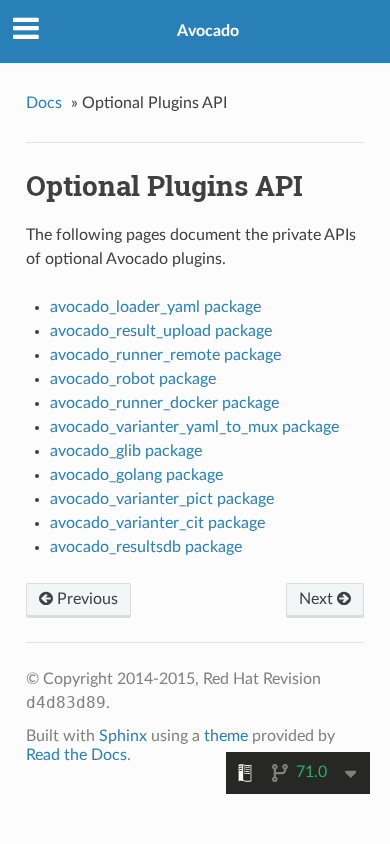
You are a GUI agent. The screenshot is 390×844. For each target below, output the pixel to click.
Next (318, 599)
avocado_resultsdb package (146, 547)
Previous (85, 599)
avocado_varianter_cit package (157, 523)
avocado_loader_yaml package (155, 307)
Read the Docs (76, 755)
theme (226, 736)
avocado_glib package (126, 451)
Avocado (208, 31)
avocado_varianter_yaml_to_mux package (194, 427)
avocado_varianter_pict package (162, 499)
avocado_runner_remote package (165, 355)
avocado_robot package (133, 379)
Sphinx (123, 736)
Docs (44, 103)
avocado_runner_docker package (164, 403)
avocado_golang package (136, 475)
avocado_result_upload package (161, 331)
